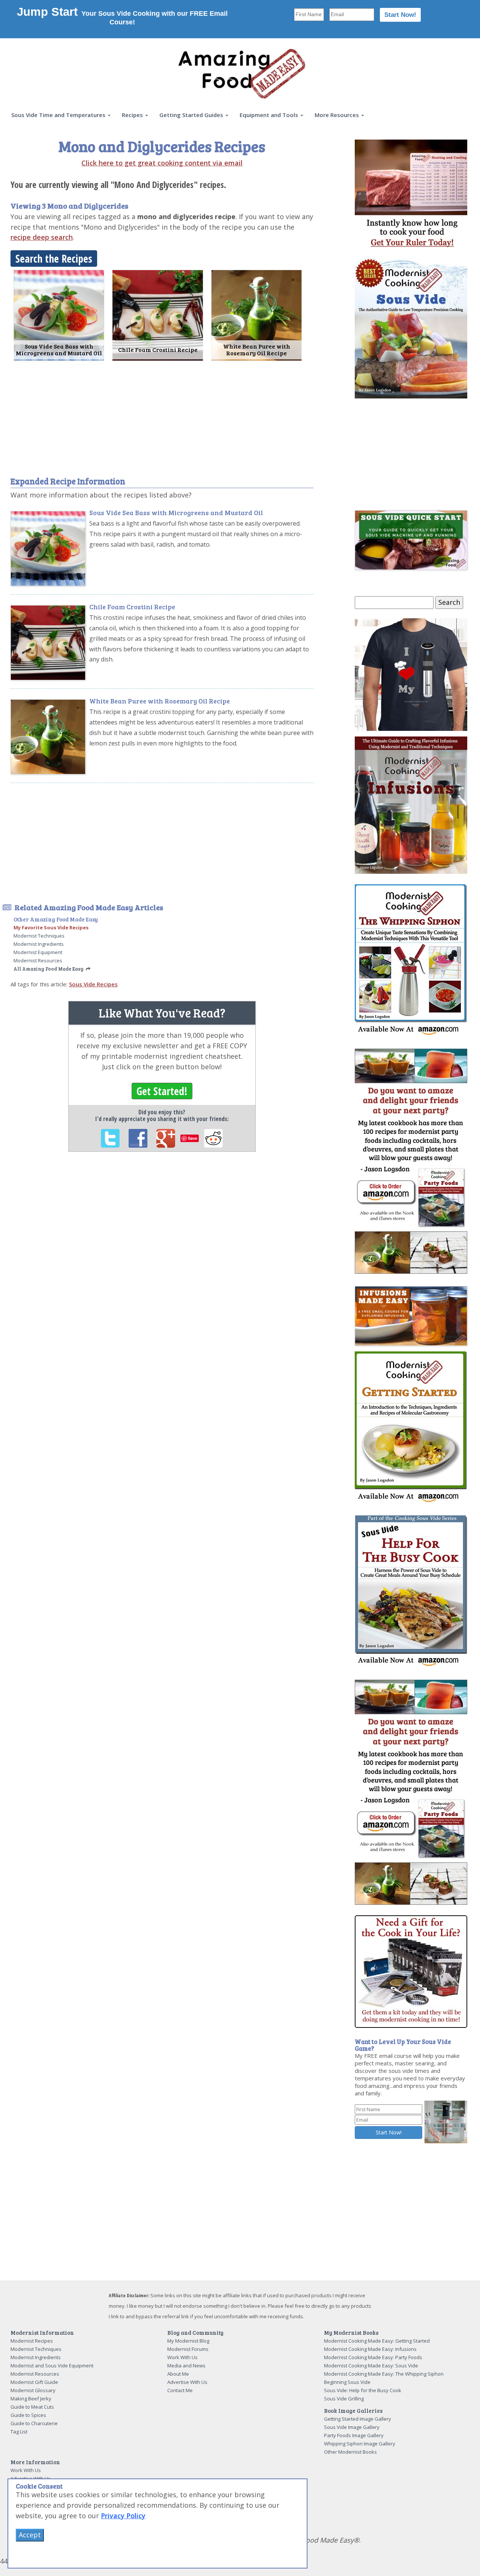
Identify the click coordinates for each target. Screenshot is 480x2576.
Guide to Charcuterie (34, 2423)
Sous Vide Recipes (93, 984)
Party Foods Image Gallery (354, 2435)
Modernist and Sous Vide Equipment (52, 2366)
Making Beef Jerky (31, 2399)
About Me (178, 2374)
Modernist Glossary (33, 2390)
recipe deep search (42, 237)
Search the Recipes (54, 259)
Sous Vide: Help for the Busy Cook (363, 2390)
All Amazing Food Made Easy (49, 969)
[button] (61, 115)
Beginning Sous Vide (347, 2382)
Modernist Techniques (39, 936)
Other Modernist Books (350, 2452)
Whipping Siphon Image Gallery (360, 2444)
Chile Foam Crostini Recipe (132, 607)
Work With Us (182, 2357)
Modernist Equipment (38, 952)
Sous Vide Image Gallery (352, 2427)
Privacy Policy (123, 2516)
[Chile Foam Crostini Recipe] (157, 314)
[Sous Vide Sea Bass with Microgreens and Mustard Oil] (59, 314)
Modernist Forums (188, 2349)
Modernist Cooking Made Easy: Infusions (370, 2349)
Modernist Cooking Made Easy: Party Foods (373, 2357)
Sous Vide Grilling (344, 2399)
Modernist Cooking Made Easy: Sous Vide (371, 2366)
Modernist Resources (38, 960)
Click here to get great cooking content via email (162, 163)
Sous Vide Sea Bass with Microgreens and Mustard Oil (176, 512)
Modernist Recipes (32, 2341)
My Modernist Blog (188, 2341)
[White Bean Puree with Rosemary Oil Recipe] (256, 314)
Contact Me (180, 2390)
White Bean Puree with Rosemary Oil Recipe (160, 701)
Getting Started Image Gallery (358, 2419)
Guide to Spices (28, 2415)
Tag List (19, 2432)
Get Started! (162, 1091)
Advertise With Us (187, 2382)
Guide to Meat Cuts (32, 2407)
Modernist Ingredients (39, 944)
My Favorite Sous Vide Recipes (51, 927)
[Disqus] (162, 1261)
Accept (30, 2535)
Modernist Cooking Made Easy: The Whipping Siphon (384, 2374)
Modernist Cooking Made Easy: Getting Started (377, 2341)
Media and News (186, 2366)
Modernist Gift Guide (34, 2382)
